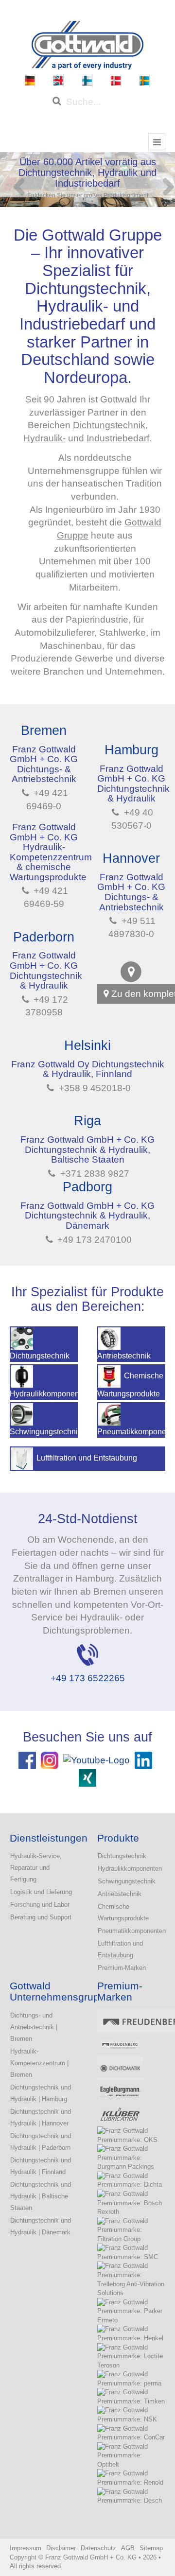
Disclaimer (61, 2548)
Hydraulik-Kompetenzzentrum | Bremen (39, 2063)
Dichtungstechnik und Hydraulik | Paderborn (41, 2142)
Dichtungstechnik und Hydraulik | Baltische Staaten (41, 2196)
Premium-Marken (122, 1968)
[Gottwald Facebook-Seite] (27, 1760)
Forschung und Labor (40, 1905)
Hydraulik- (44, 438)
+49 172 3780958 (47, 1006)
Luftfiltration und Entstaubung (120, 1949)
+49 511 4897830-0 (132, 927)
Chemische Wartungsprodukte (123, 1912)
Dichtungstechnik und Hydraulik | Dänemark (41, 2226)
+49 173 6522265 (88, 1678)
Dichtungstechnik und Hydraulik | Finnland (41, 2166)
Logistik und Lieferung (41, 1892)
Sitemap (151, 2548)
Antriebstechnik (120, 1894)
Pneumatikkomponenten (131, 1931)
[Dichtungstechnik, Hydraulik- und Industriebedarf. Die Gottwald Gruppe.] (87, 44)
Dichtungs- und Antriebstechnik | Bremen (34, 2027)
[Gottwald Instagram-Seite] (50, 1760)
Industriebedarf (118, 438)
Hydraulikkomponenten (130, 1869)
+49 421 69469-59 (46, 897)
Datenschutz (98, 2548)
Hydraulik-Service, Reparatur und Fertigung (36, 1868)
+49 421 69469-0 (47, 800)
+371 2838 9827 (94, 1174)
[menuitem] (30, 81)
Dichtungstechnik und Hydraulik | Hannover (41, 2117)
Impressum (26, 2548)
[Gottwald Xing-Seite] (87, 1777)
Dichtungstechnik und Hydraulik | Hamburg (41, 2093)
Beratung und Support (41, 1917)
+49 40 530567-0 (132, 819)
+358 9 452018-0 (94, 1088)
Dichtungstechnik (109, 425)
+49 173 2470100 (93, 1240)
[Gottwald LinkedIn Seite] (143, 1760)
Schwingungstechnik (127, 1881)
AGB (128, 2548)
